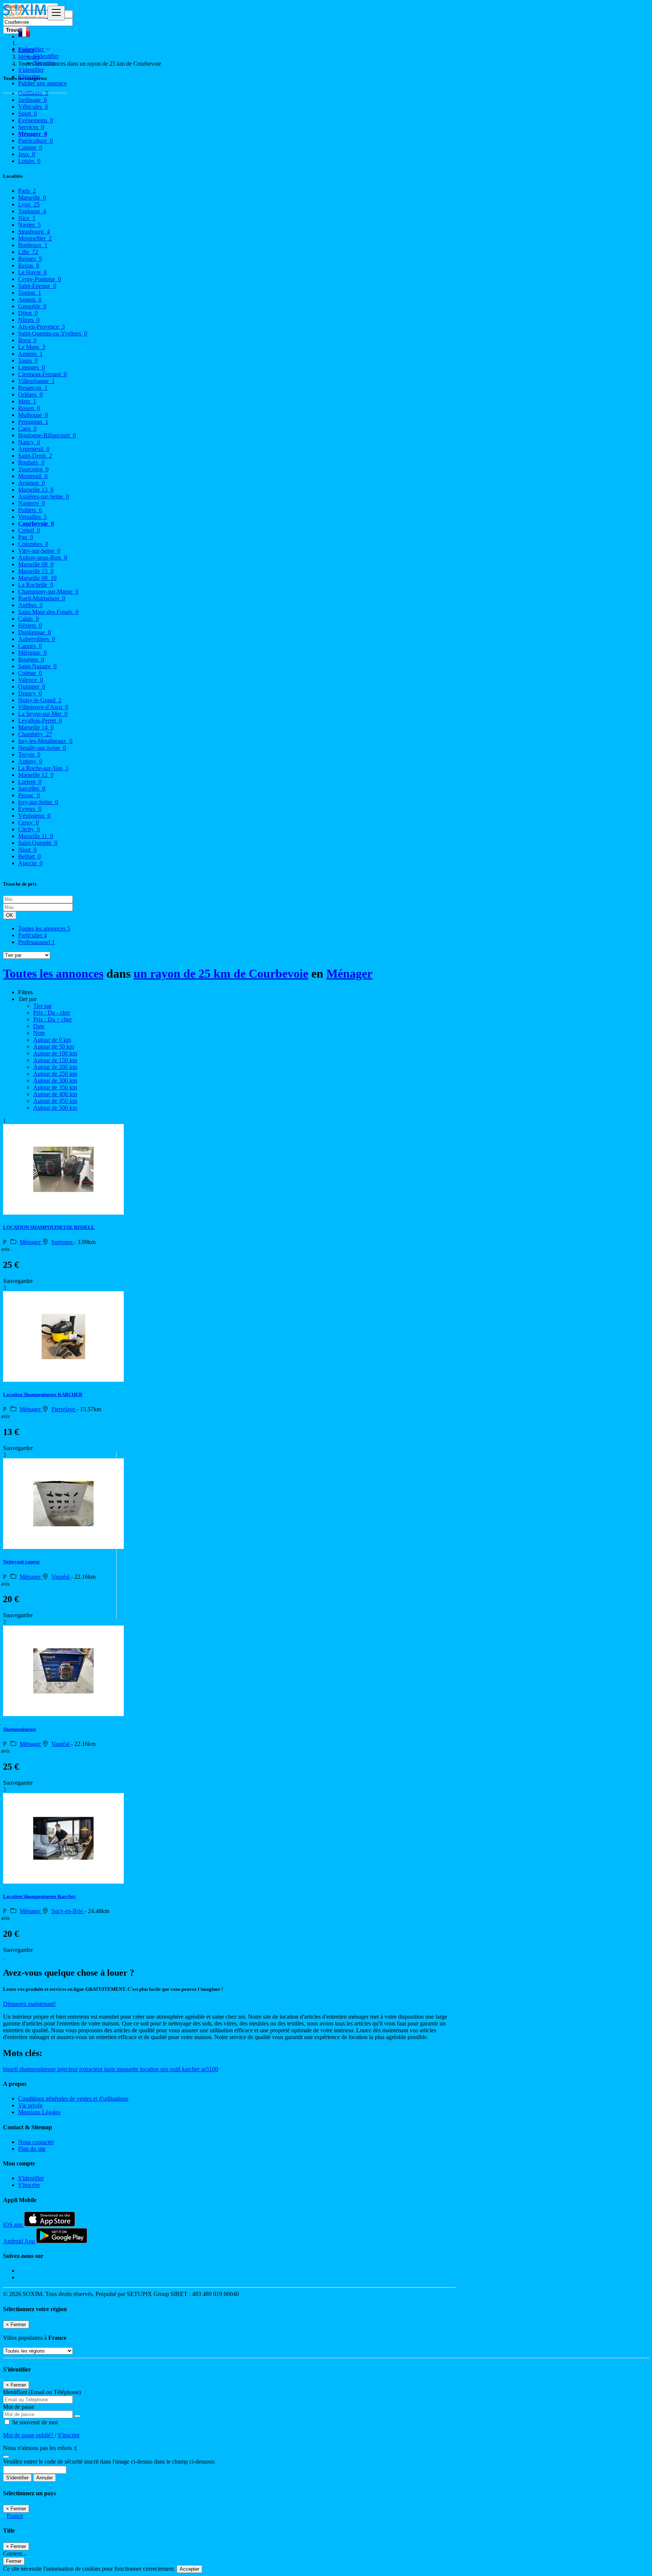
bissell (11, 2069)
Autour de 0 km (52, 1040)
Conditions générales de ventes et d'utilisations (73, 2098)
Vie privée (30, 2105)
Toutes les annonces (44, 928)
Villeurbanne (36, 381)
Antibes (30, 605)
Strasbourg (34, 231)
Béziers (30, 625)
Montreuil (33, 476)
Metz (27, 401)
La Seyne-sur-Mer (43, 714)
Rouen (29, 408)
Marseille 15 (36, 571)
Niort (27, 850)
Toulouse (32, 211)
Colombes (33, 544)
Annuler (45, 2478)
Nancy (29, 442)
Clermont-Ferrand (42, 374)
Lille (28, 252)
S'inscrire (44, 63)
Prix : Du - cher (52, 1013)
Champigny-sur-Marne (48, 591)
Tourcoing (33, 469)
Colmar (30, 673)
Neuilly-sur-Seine (42, 748)
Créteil (29, 530)
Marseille (32, 198)
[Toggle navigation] (56, 13)
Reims (29, 265)
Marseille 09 (37, 578)
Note (39, 1033)
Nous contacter (36, 2142)
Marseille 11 (36, 836)
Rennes (30, 259)
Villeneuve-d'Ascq (43, 707)
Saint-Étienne (37, 286)
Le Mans (32, 347)
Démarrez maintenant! (29, 2004)
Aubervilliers (37, 639)
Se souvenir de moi (34, 2422)
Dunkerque (35, 632)
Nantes (29, 225)
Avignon (32, 483)
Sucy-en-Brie (68, 1911)
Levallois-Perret (40, 721)
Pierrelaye (64, 1409)
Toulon (30, 293)
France (15, 2516)
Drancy (30, 693)
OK (10, 915)
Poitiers (30, 510)
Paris (27, 191)
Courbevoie (36, 524)
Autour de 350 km (55, 1087)
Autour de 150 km (55, 1060)
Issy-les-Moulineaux (45, 741)
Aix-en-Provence (42, 327)
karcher (191, 2069)
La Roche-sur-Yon (43, 768)
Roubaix (31, 462)
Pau (26, 537)
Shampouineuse (20, 1729)
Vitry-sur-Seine (39, 551)
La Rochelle (36, 585)
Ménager (349, 973)
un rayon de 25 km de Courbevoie (221, 973)
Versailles (32, 517)
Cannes (30, 646)
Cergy (28, 822)
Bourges (31, 659)
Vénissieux (34, 816)
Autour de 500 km (55, 1108)
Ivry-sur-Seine (38, 802)
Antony (30, 761)
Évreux (30, 809)
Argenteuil (34, 449)
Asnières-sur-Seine (44, 496)
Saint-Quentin (38, 843)
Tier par (42, 1006)
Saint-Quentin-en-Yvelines (53, 333)
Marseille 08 (36, 564)
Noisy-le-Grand (40, 700)
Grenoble (32, 306)
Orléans (30, 394)
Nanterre (32, 503)
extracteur (92, 2069)
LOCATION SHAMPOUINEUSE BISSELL (49, 1227)
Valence (31, 680)
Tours (28, 361)
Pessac (29, 795)
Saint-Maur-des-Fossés (48, 612)
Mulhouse (33, 415)
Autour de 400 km (55, 1094)
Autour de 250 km (55, 1074)
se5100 (210, 2069)
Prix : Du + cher (52, 1019)
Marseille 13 (36, 490)
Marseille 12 (36, 775)
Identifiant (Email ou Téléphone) (42, 2392)
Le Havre (32, 272)
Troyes (29, 754)
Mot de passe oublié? (29, 2435)
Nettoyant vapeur (22, 1562)
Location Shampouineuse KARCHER (43, 1394)
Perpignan (33, 422)
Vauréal (61, 1577)
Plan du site (32, 2149)
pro (165, 2069)
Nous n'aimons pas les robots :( (40, 2448)
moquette (128, 2069)
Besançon (33, 388)
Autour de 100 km (55, 1053)
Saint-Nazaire (37, 666)
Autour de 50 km (54, 1047)
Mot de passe (19, 2407)
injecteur (68, 2069)
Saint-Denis (35, 456)
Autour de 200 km (55, 1067)
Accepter (189, 2569)
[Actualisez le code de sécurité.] (6, 2455)
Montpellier (35, 238)
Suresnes (63, 1242)
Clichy (29, 829)
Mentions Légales (39, 2112)
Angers (30, 299)
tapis (110, 2069)
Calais (28, 619)
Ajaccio (30, 863)
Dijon (28, 313)
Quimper (32, 687)
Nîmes (29, 320)
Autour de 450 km (55, 1101)
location (150, 2069)
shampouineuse (38, 2069)
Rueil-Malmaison (42, 598)
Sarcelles (32, 788)
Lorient (30, 782)
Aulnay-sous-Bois (43, 557)
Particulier (32, 935)
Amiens (30, 354)
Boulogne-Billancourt (47, 435)
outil (176, 2069)
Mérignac (32, 653)
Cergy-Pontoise (40, 279)
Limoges (32, 367)
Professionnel (36, 942)
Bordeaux (33, 245)
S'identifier (46, 56)
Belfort (29, 856)
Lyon (29, 204)
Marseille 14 (36, 727)
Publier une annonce (42, 83)
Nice (27, 218)
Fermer (14, 2561)
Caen (27, 428)
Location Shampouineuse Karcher (39, 1896)
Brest (27, 340)
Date (39, 1026)
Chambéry (35, 734)
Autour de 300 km (55, 1080)
